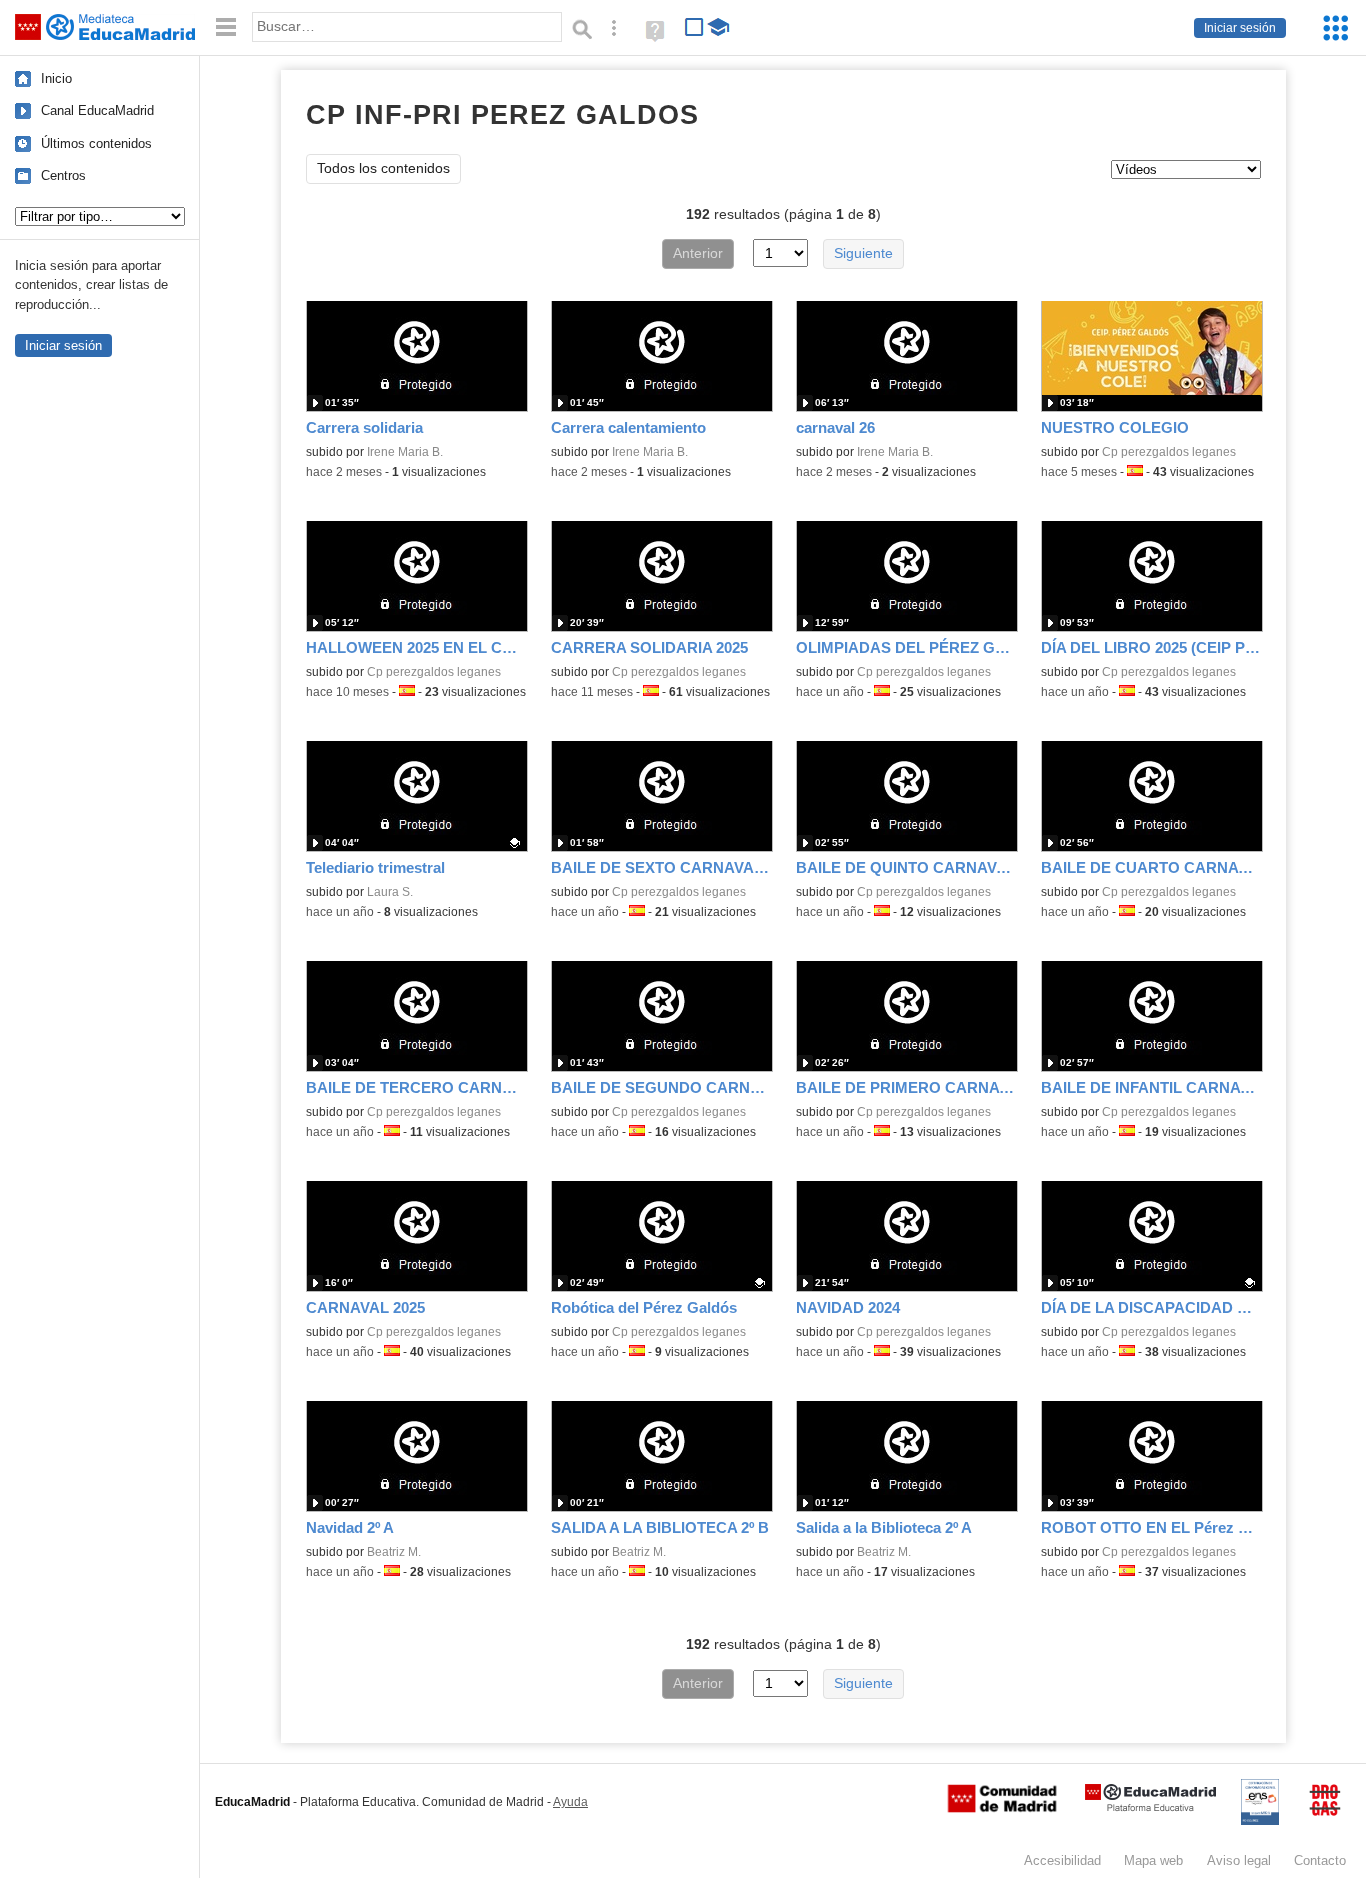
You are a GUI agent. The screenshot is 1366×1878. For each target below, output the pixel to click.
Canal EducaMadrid (97, 110)
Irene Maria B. (405, 452)
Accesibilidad (1062, 1860)
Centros (63, 175)
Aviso (1239, 1860)
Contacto (1320, 1860)
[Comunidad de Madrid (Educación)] (1002, 1808)
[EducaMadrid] (1150, 1807)
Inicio (56, 78)
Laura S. (390, 892)
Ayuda (570, 1802)
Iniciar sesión (1240, 28)
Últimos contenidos (96, 143)
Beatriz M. (394, 1552)
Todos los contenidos (383, 168)
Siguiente (863, 253)
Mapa (1153, 1860)
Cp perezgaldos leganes (1169, 452)
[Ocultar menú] (226, 27)
